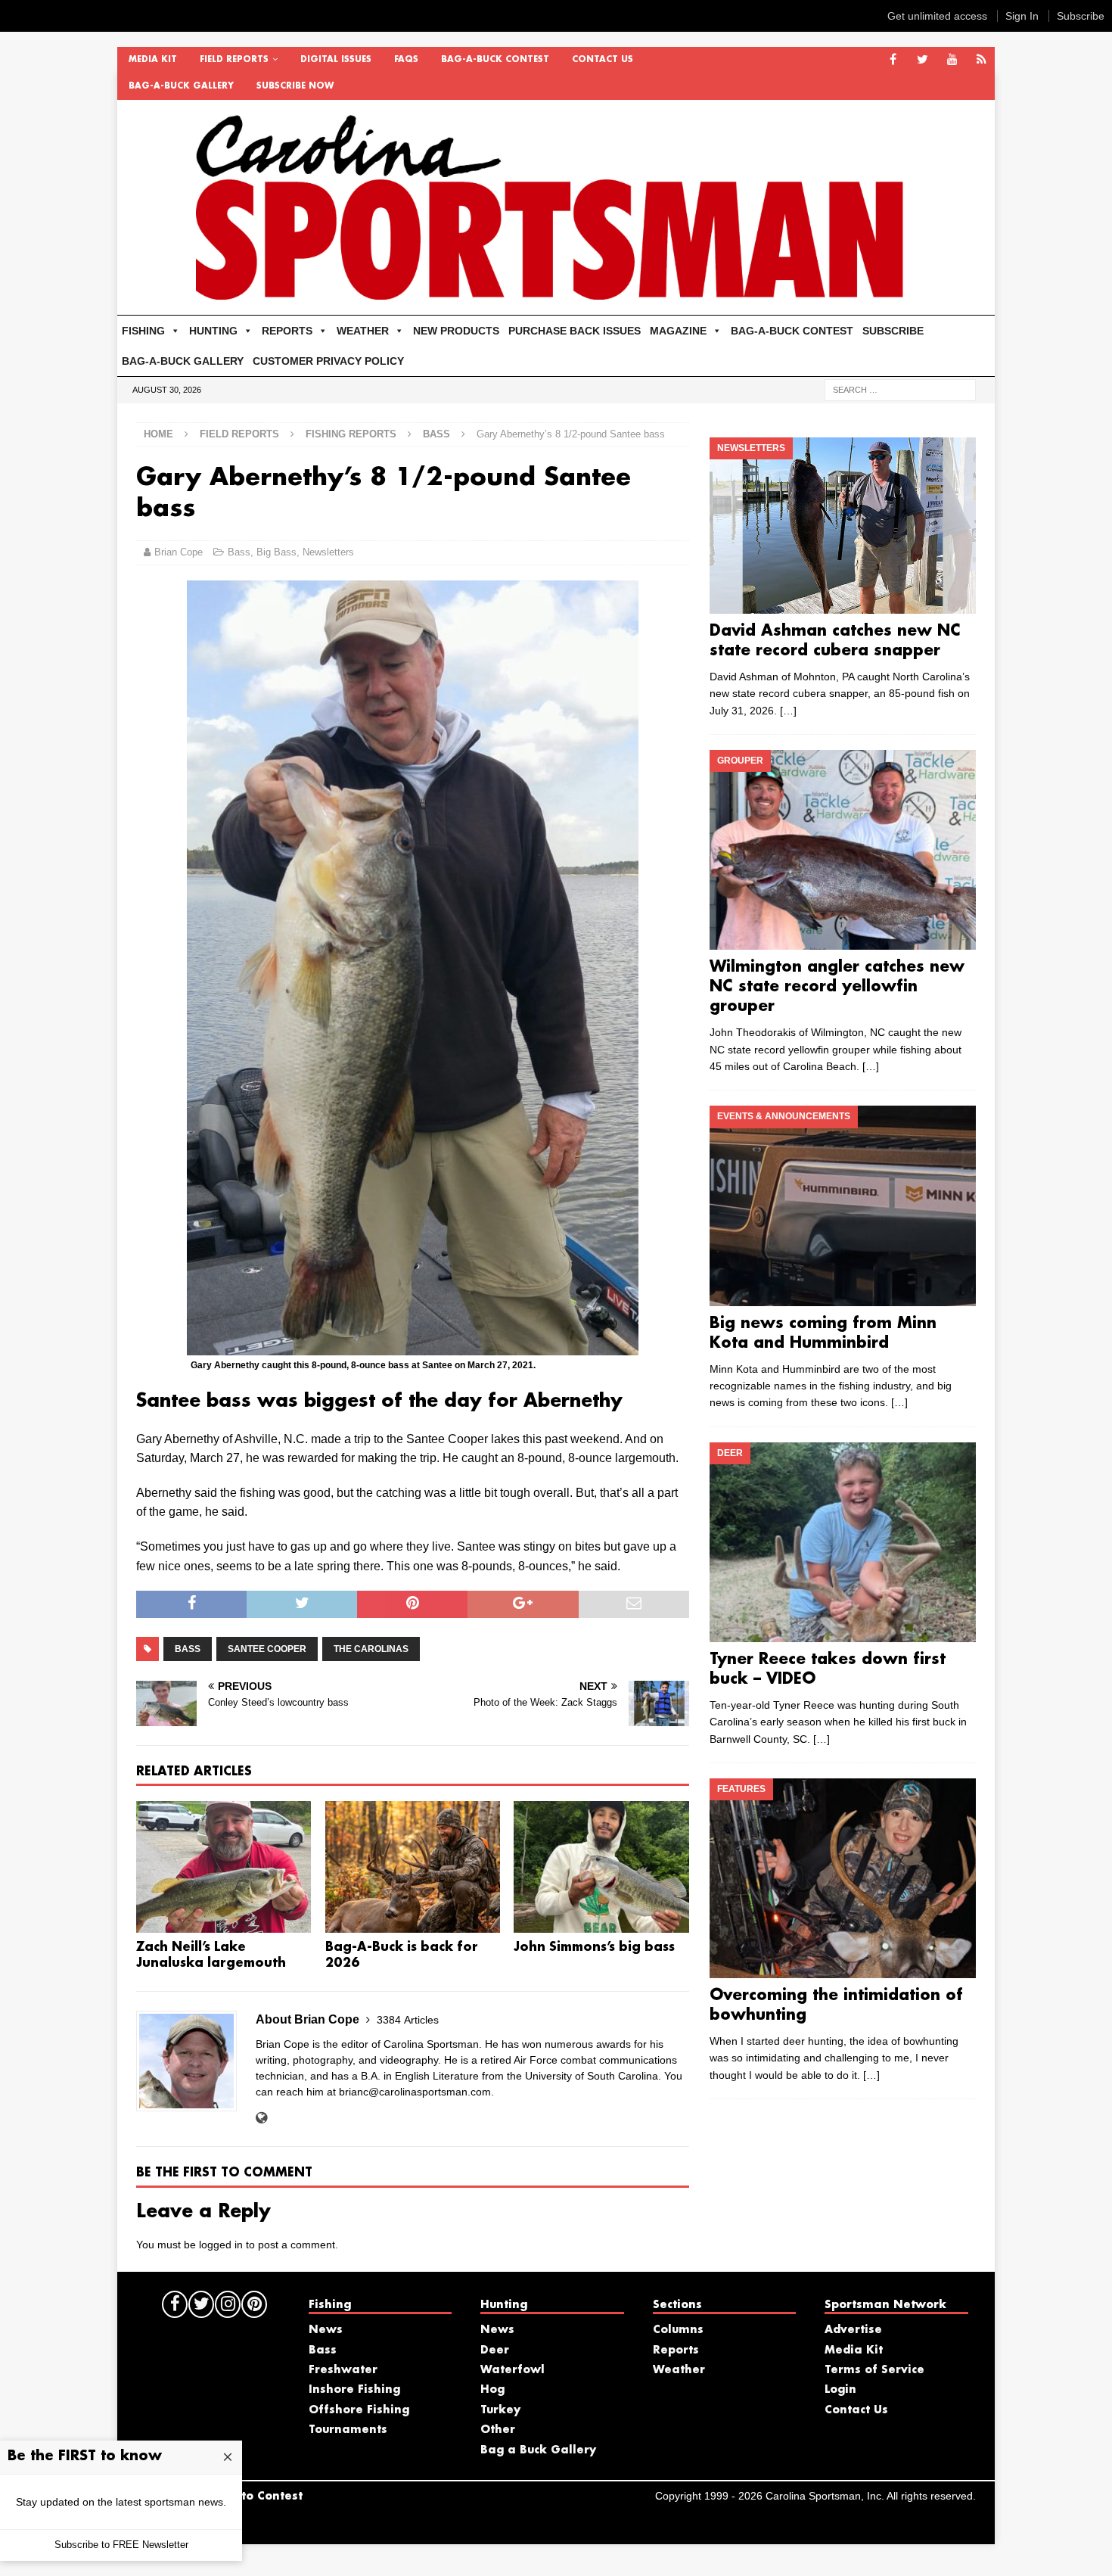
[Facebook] (893, 60)
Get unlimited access (937, 16)
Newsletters (328, 552)
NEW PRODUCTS (456, 331)
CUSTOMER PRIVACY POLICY (328, 361)
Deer (495, 2350)
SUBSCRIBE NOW (295, 86)
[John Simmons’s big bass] (601, 1867)
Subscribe (1081, 16)
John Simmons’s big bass (594, 1948)
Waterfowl (513, 2370)
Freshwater (343, 2370)
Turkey (500, 2410)
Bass (239, 552)
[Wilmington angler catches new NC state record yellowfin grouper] (842, 850)
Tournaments (348, 2430)
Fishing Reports (351, 434)
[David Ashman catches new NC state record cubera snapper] (842, 526)
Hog (492, 2390)
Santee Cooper (267, 1649)
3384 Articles (408, 2020)
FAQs (406, 60)
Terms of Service (874, 2370)
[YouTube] (952, 60)
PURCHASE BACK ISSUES (575, 331)
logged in (221, 2245)
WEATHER (363, 331)
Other (498, 2430)
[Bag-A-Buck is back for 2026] (413, 1867)
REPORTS (287, 331)
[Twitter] (923, 60)
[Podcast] (982, 60)
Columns (678, 2330)
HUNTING (213, 331)
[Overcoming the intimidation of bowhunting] (842, 1878)
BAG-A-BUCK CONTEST (495, 60)
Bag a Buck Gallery (538, 2450)
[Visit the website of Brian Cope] (261, 2118)
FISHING (143, 331)
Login (840, 2390)
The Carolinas (371, 1649)
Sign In (1022, 16)
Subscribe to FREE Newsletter (121, 2545)
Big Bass (276, 552)
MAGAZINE (678, 331)
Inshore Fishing (354, 2390)
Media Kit (153, 60)
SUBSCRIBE (893, 331)
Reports (676, 2350)
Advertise (853, 2330)
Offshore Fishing (359, 2410)
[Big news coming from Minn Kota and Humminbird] (842, 1206)
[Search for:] (900, 389)
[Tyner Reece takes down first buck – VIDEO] (842, 1542)
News (326, 2330)
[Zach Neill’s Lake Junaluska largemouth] (224, 1867)
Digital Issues (336, 60)
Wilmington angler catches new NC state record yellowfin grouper (837, 987)
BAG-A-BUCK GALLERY (181, 86)
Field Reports (234, 60)
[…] (788, 711)
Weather (679, 2370)
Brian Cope (179, 552)
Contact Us (603, 60)
